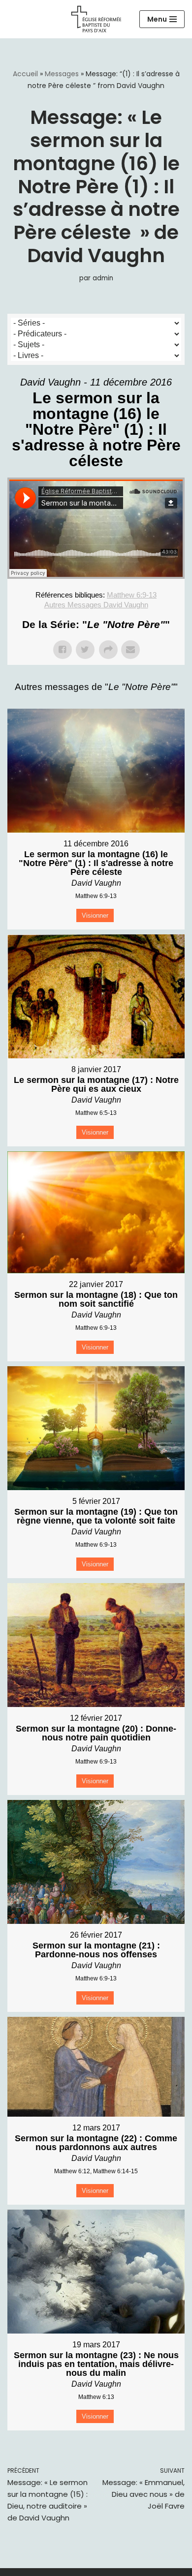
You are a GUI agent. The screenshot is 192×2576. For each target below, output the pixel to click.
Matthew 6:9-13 (132, 595)
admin (103, 278)
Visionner (95, 915)
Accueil (25, 74)
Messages (62, 74)
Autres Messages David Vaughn (96, 605)
